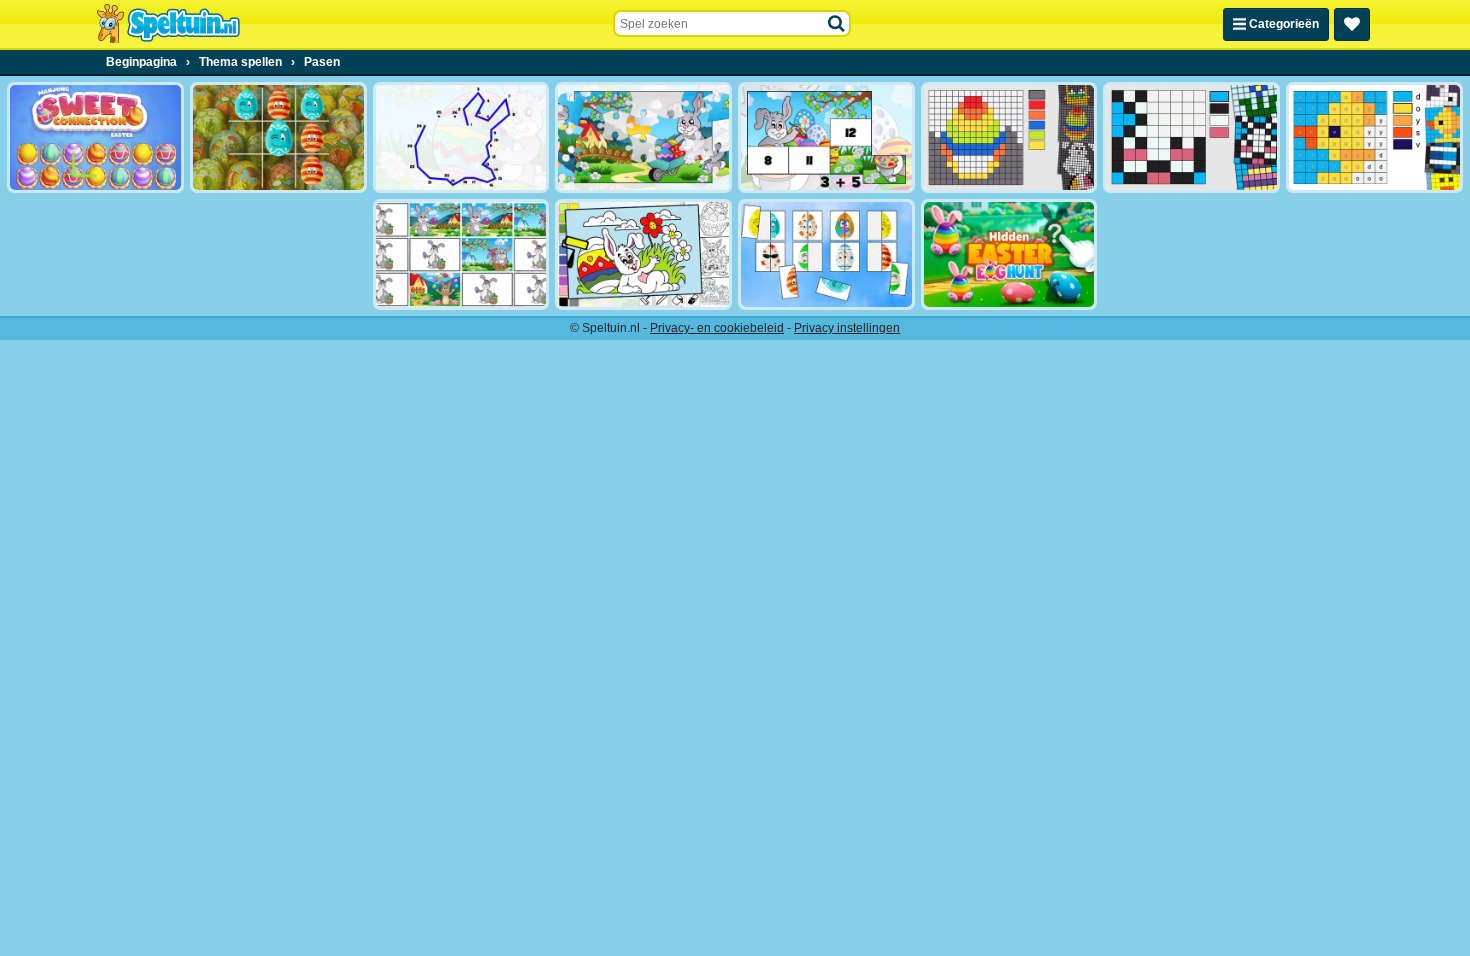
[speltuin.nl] (168, 24)
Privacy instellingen (847, 328)
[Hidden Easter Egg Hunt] (1009, 254)
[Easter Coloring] (643, 254)
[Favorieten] (1352, 24)
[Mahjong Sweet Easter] (95, 137)
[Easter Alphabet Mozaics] (1374, 137)
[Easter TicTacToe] (278, 137)
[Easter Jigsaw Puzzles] (643, 137)
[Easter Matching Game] (461, 254)
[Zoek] (837, 24)
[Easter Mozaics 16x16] (1009, 137)
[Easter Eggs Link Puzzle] (826, 254)
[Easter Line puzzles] (461, 137)
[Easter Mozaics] (1191, 137)
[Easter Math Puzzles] (826, 137)
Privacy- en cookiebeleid (717, 328)
